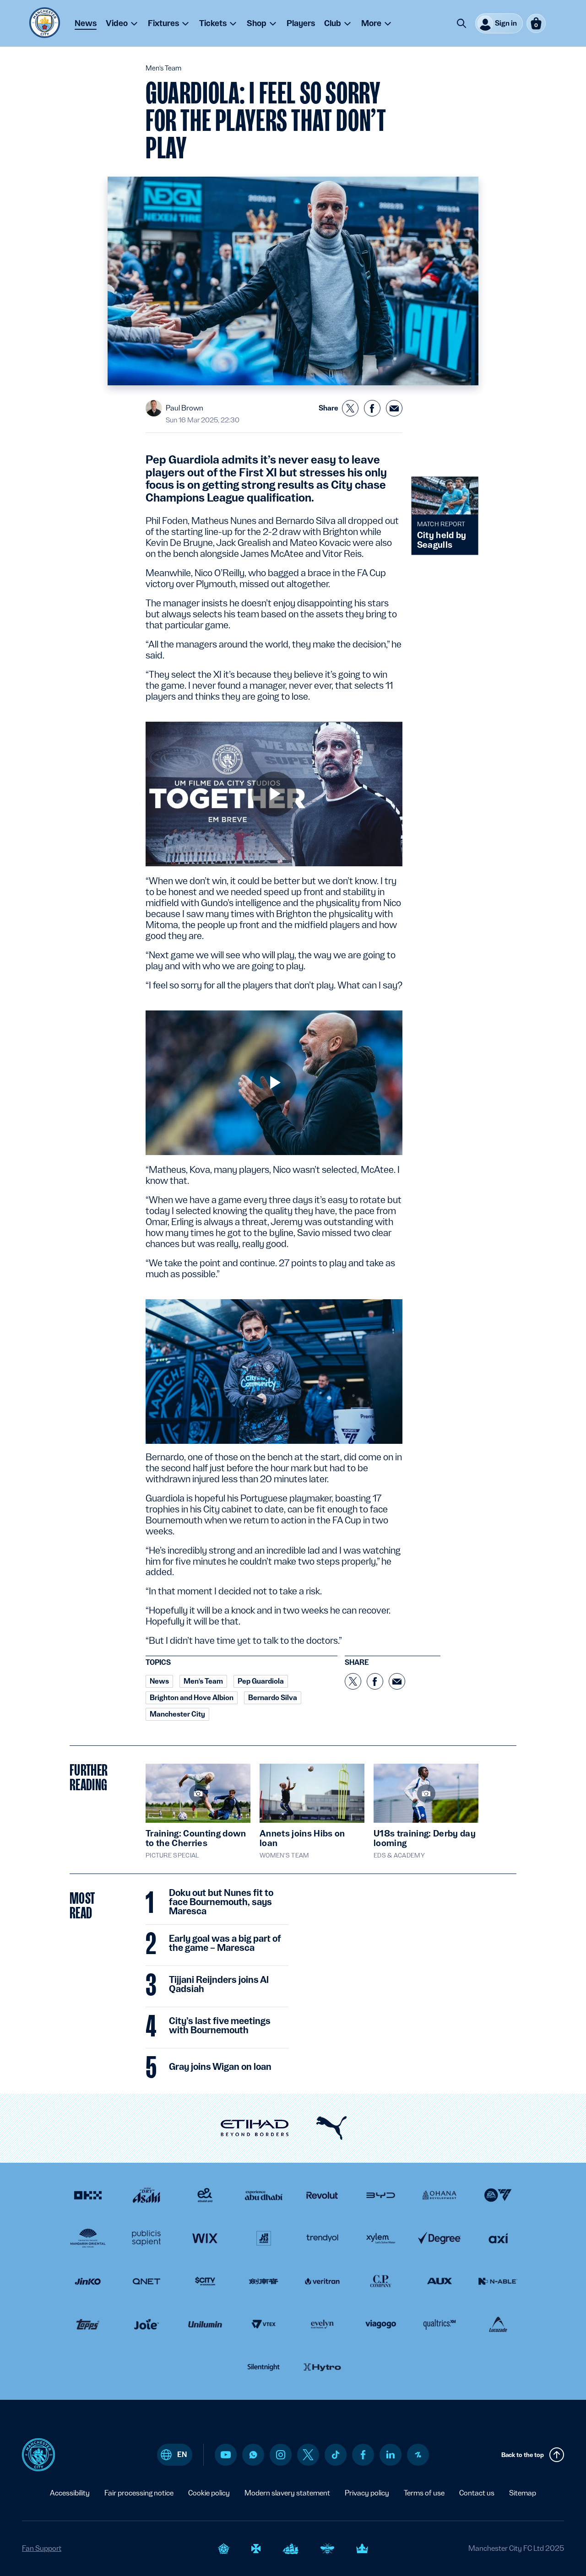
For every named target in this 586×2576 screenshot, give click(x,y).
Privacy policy (367, 2493)
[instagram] (281, 2455)
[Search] (461, 23)
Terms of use (424, 2493)
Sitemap (523, 2493)
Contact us (477, 2493)
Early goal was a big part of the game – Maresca (225, 1944)
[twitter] (308, 2455)
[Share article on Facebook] (372, 408)
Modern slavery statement (287, 2493)
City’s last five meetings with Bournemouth (220, 2026)
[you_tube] (226, 2455)
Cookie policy (209, 2493)
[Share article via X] (350, 408)
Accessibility (70, 2493)
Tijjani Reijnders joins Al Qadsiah (219, 1985)
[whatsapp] (253, 2455)
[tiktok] (336, 2455)
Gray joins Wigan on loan (220, 2067)
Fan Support (42, 2548)
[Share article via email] (394, 408)
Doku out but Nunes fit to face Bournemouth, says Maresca (221, 1902)
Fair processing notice (139, 2493)
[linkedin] (391, 2454)
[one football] (418, 2455)
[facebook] (363, 2455)
